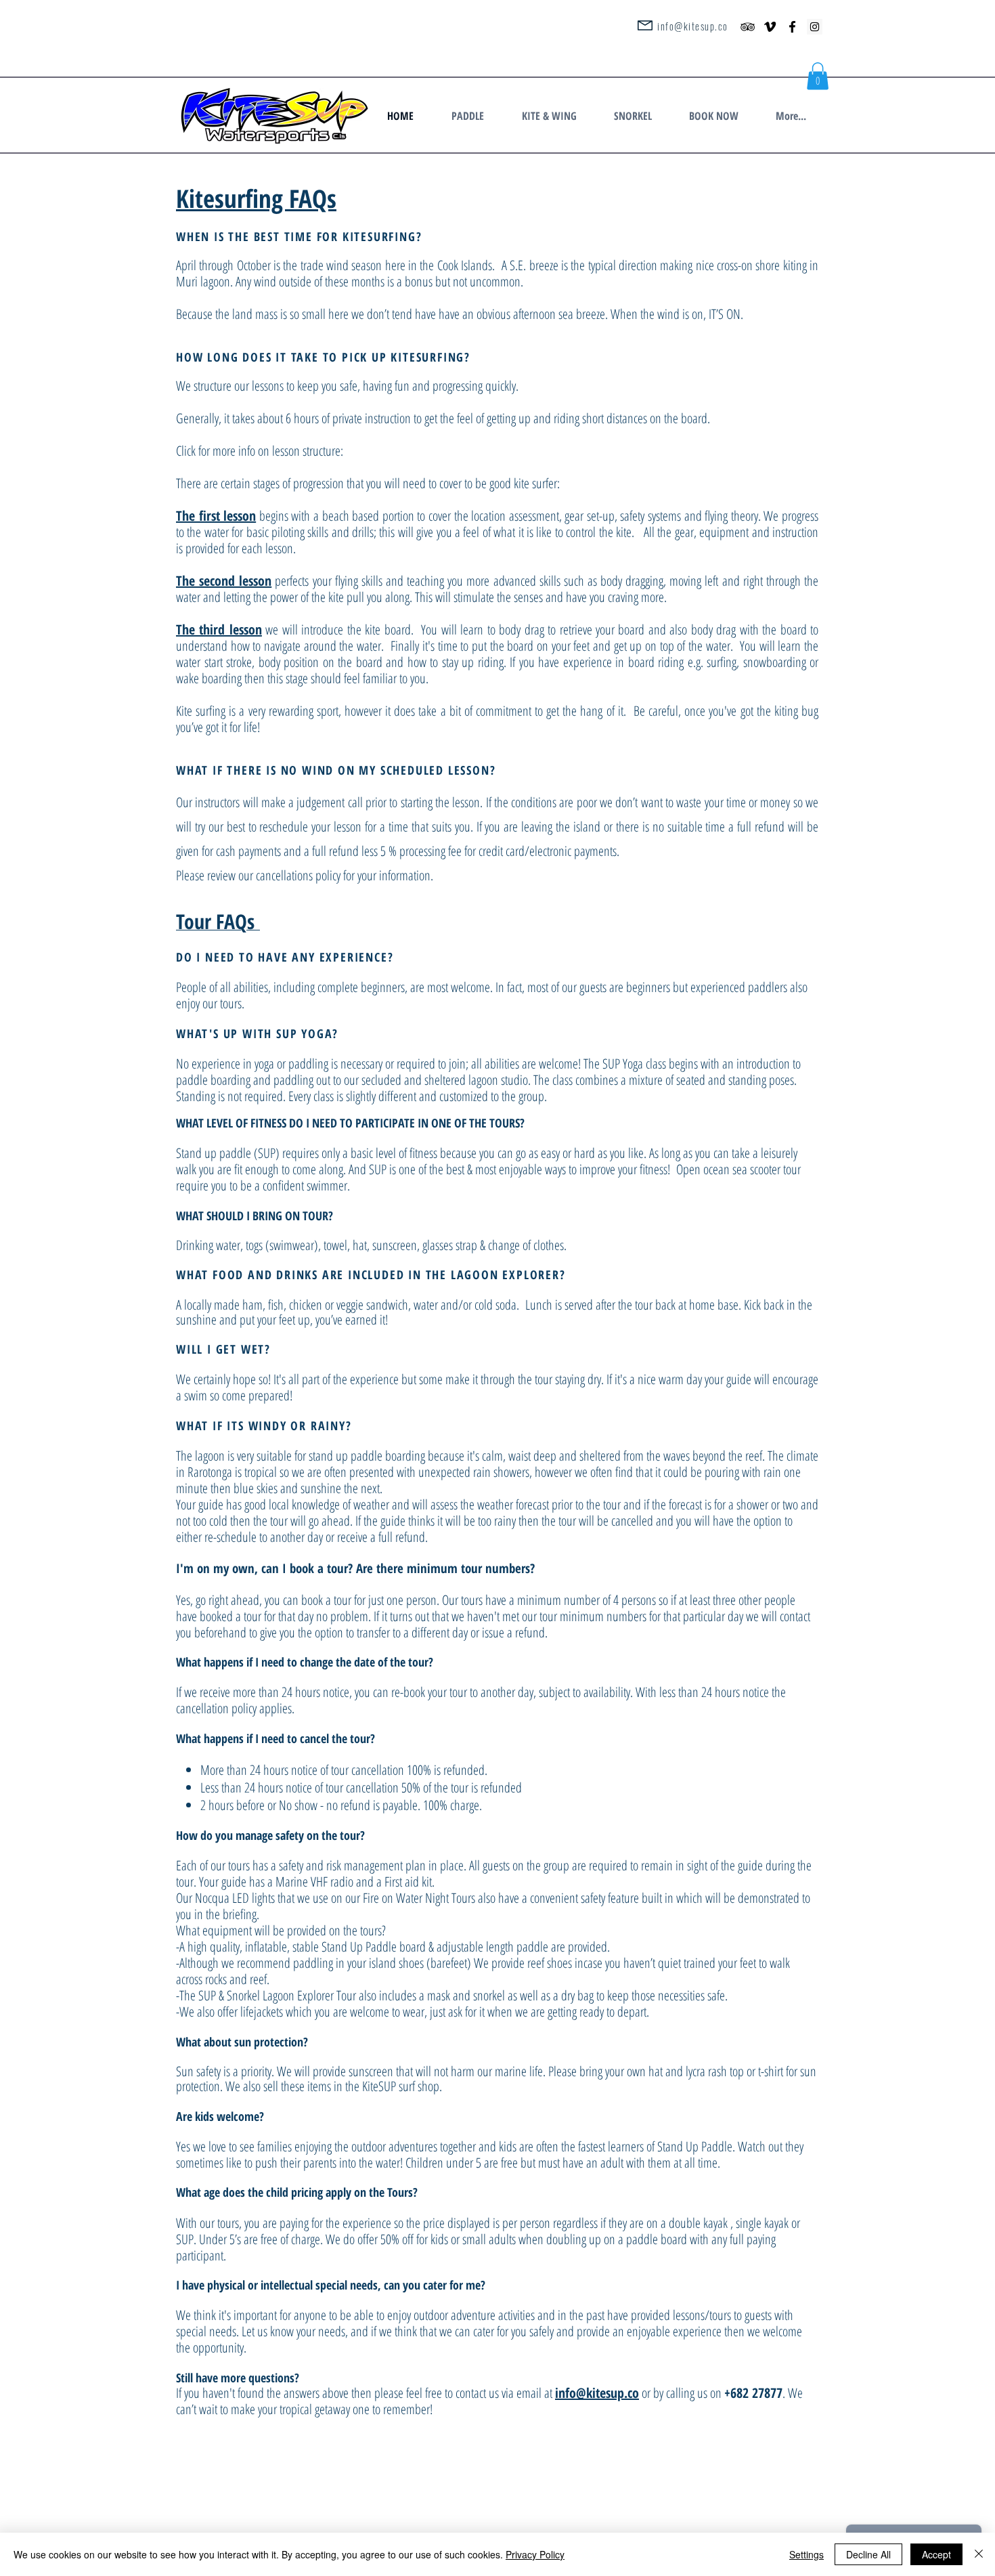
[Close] (979, 2554)
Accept (936, 2554)
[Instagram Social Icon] (815, 27)
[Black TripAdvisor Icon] (748, 27)
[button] (473, 116)
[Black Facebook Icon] (792, 27)
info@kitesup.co (693, 26)
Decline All (868, 2554)
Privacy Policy (535, 2554)
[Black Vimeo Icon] (770, 27)
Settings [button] (806, 2554)
